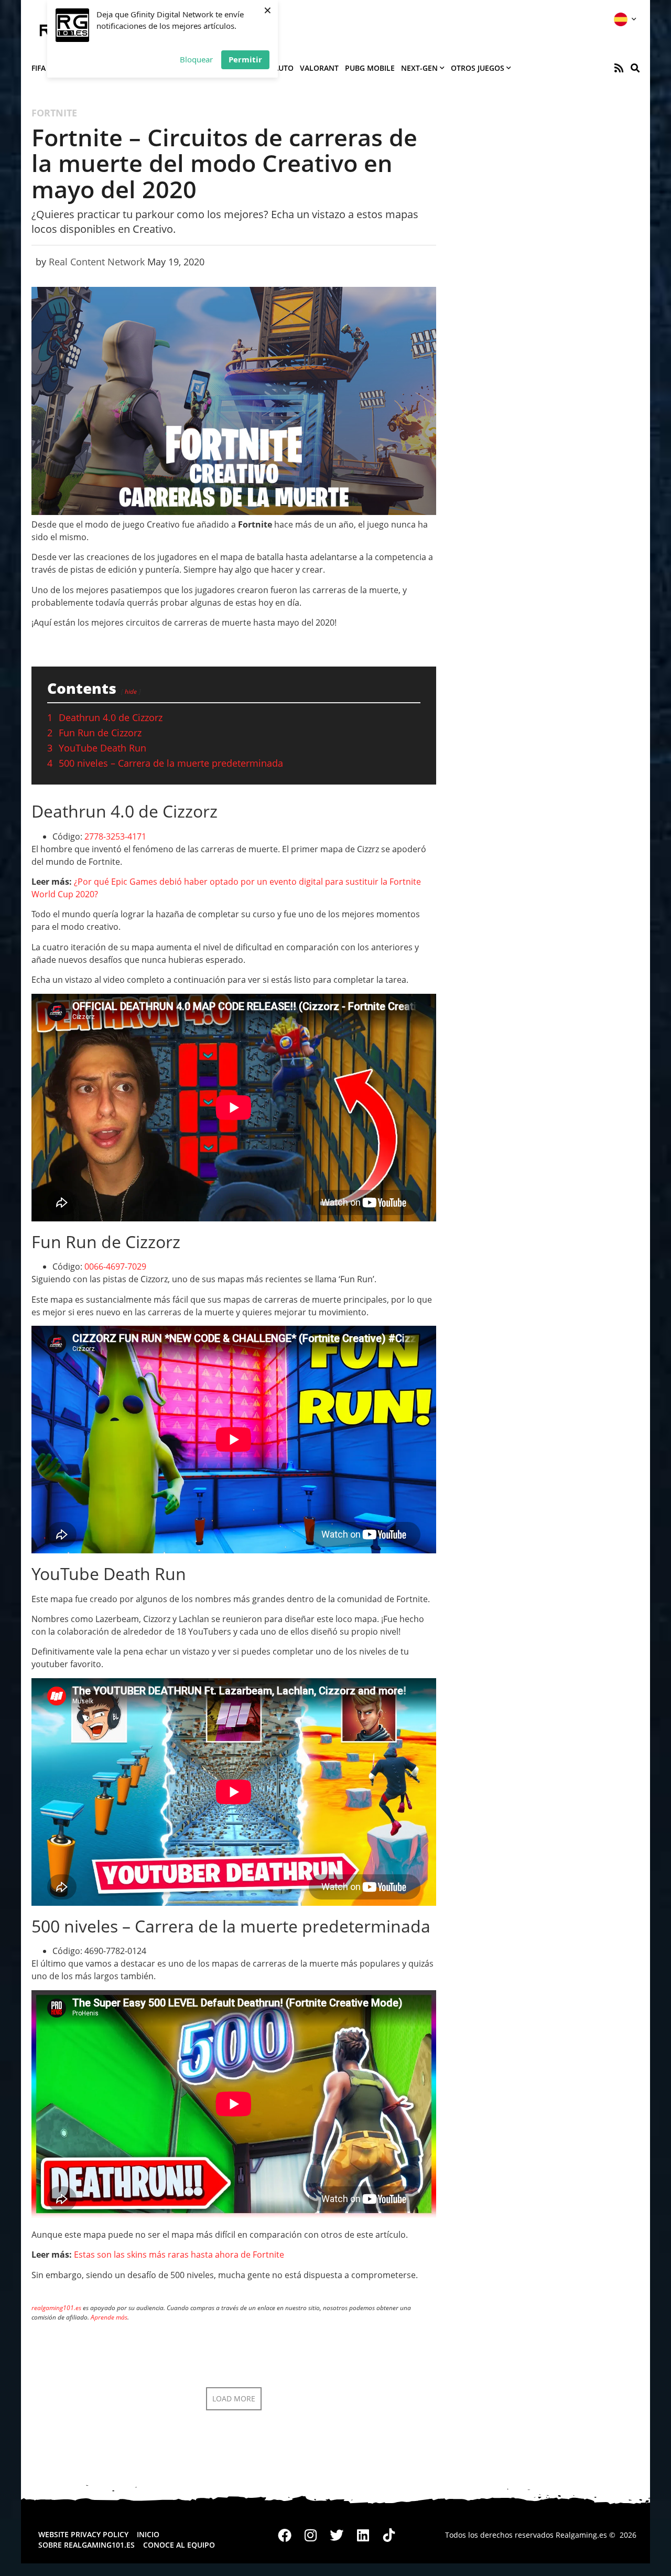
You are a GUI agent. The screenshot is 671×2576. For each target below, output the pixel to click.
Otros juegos (478, 68)
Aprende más (109, 2317)
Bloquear (196, 59)
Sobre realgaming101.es (86, 2545)
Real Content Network (97, 262)
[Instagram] (311, 2535)
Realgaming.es (581, 2535)
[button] (635, 68)
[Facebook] (285, 2535)
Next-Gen (419, 68)
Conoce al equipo (179, 2545)
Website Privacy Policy (83, 2534)
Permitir (245, 59)
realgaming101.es (56, 2308)
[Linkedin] (363, 2535)
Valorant (319, 68)
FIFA (39, 68)
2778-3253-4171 (115, 836)
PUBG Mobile (370, 68)
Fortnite (54, 113)
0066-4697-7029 (115, 1266)
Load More (234, 2398)
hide (131, 691)
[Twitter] (337, 2535)
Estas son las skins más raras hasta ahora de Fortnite (179, 2255)
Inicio (148, 2534)
